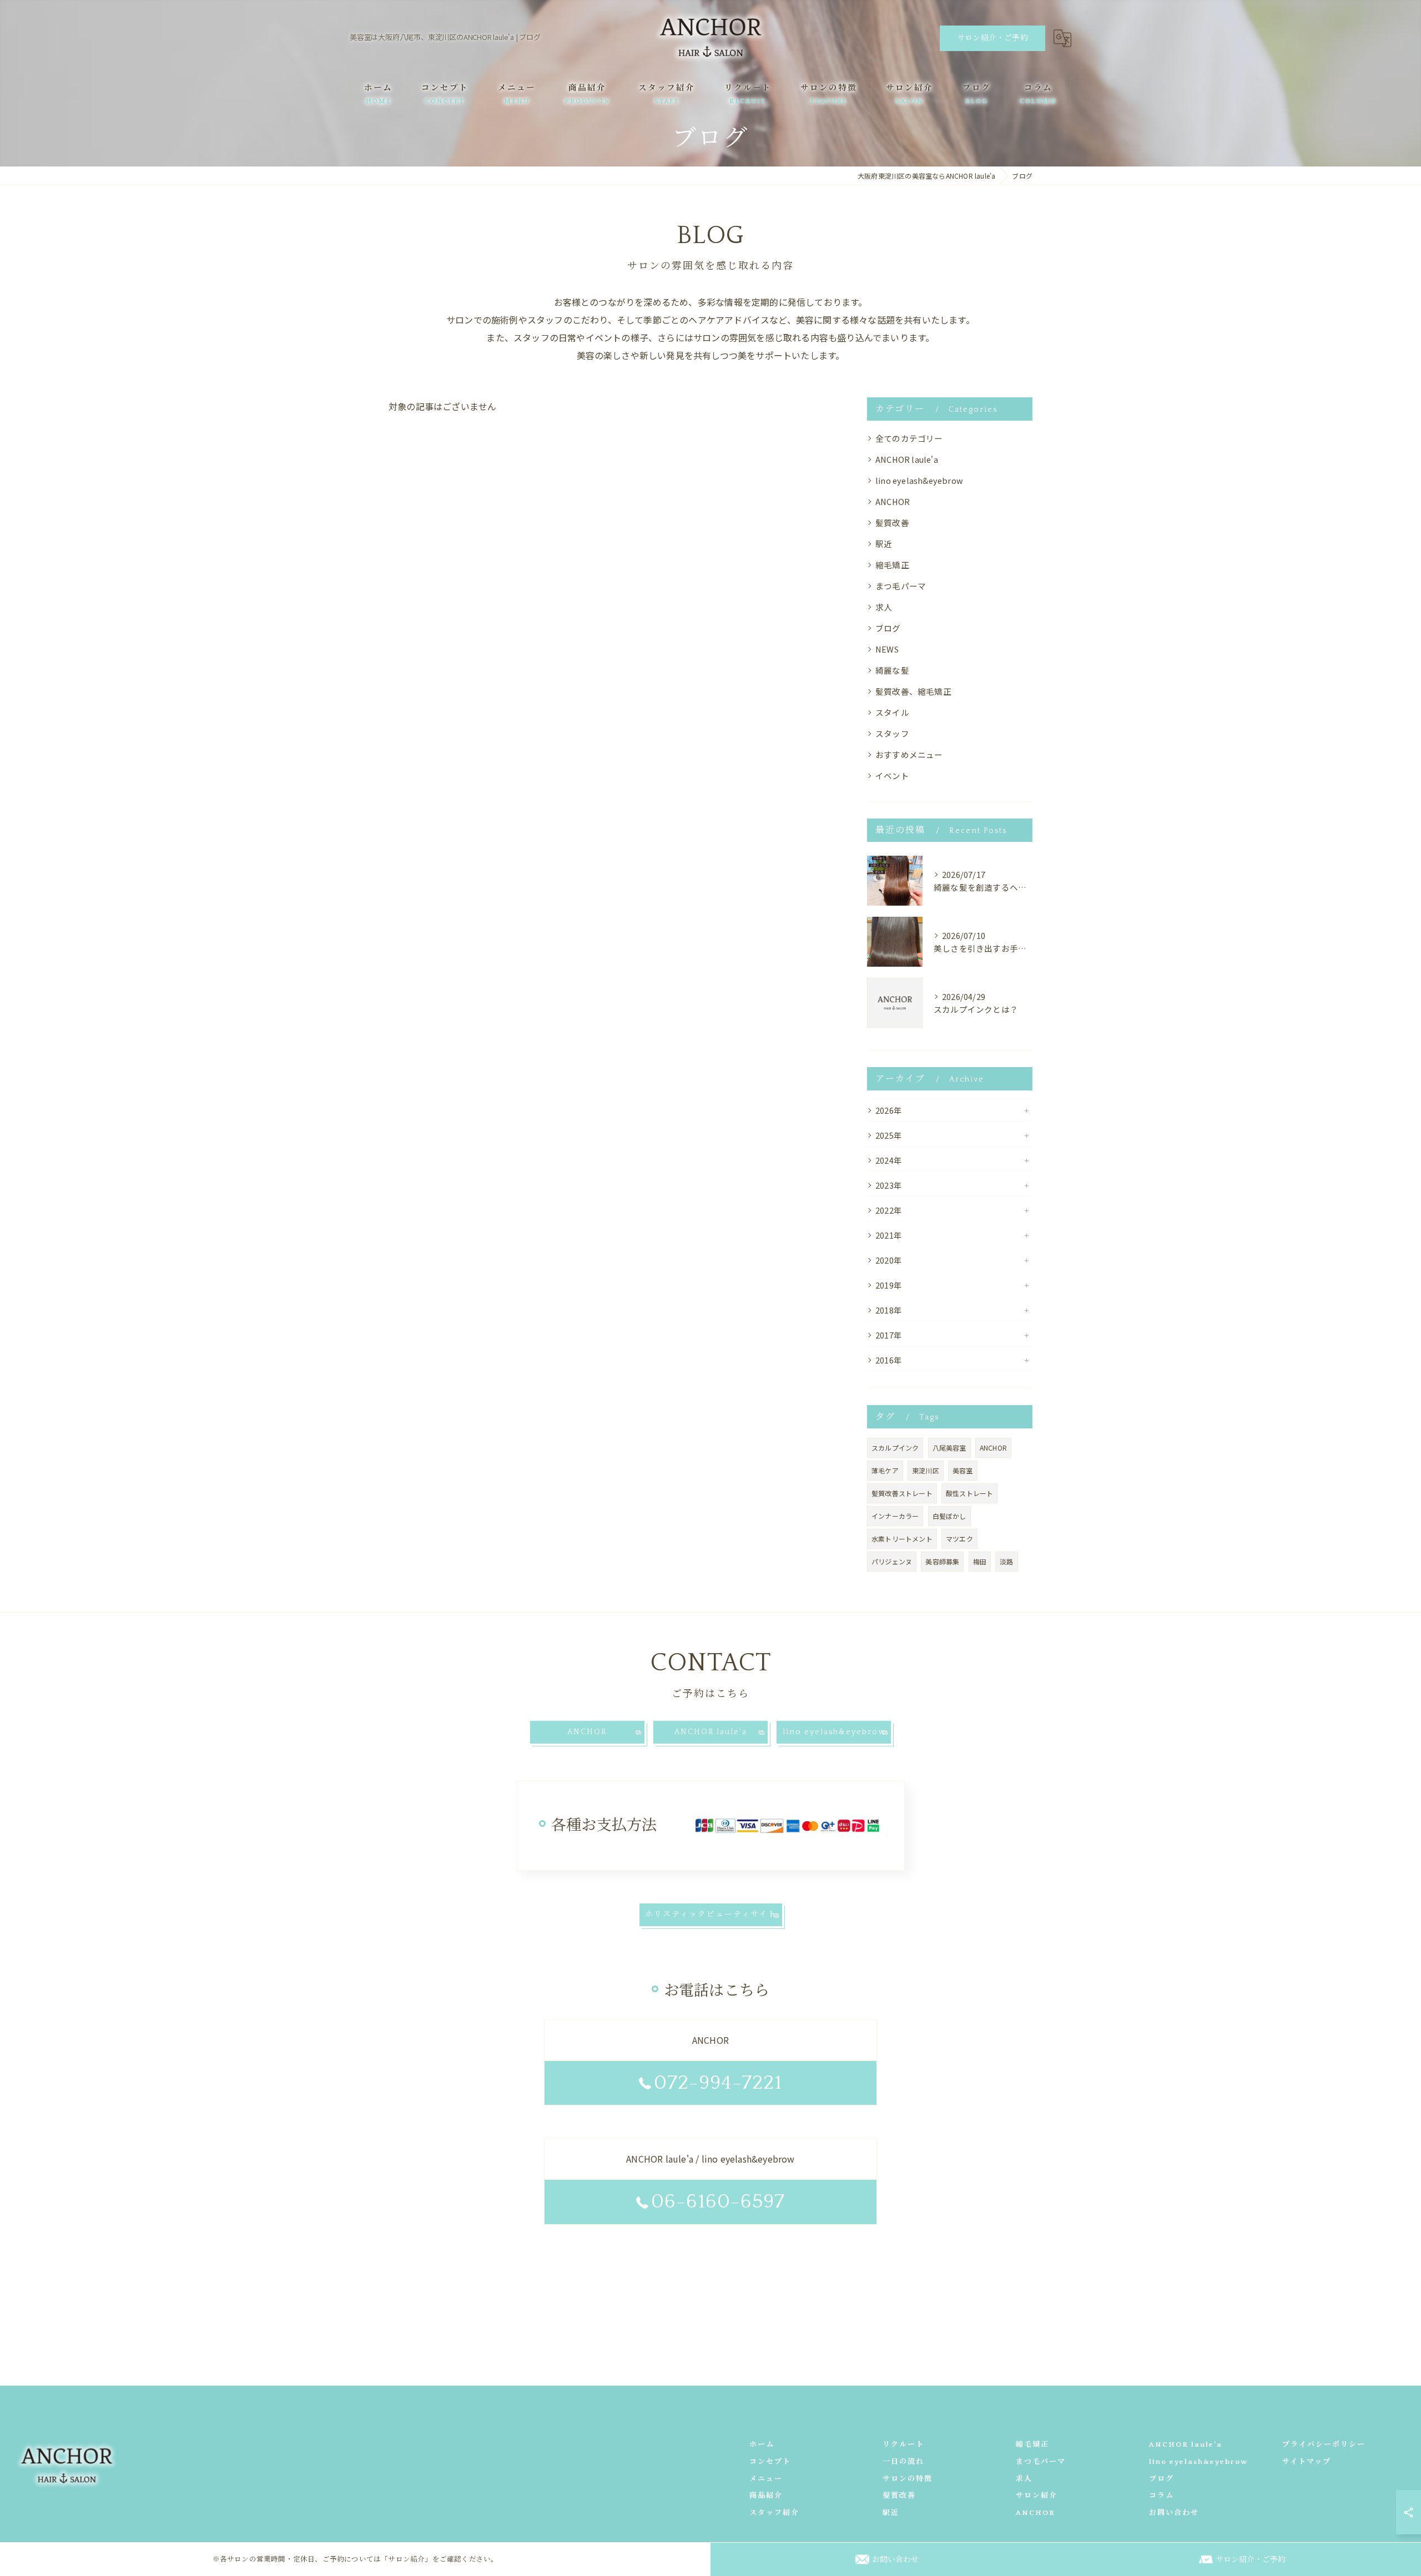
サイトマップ (1307, 2462)
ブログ (888, 628)
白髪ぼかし (949, 1516)
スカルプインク (895, 1448)
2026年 (889, 1110)
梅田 (980, 1561)
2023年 (889, 1185)
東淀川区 (926, 1470)
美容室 (963, 1470)
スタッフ (892, 733)
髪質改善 (892, 522)
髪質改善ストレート (902, 1493)
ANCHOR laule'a (907, 459)
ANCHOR (893, 501)
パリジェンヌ (892, 1561)
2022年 (889, 1210)
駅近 (884, 544)
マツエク (959, 1539)
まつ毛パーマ (901, 586)
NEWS (887, 649)
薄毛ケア (885, 1470)
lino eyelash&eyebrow (919, 480)
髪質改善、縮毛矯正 (913, 691)
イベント (892, 776)
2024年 (889, 1160)
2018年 (889, 1310)
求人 (884, 607)
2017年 (889, 1335)
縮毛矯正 (892, 565)
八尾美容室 (949, 1448)
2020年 (889, 1260)
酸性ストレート (969, 1493)
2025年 (889, 1135)
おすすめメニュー (909, 754)
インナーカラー (895, 1516)
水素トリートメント (902, 1539)
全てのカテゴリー (909, 438)
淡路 (1006, 1561)
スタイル (892, 712)
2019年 (889, 1285)
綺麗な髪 (892, 670)
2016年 (889, 1360)
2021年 (889, 1235)
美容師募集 (942, 1561)
